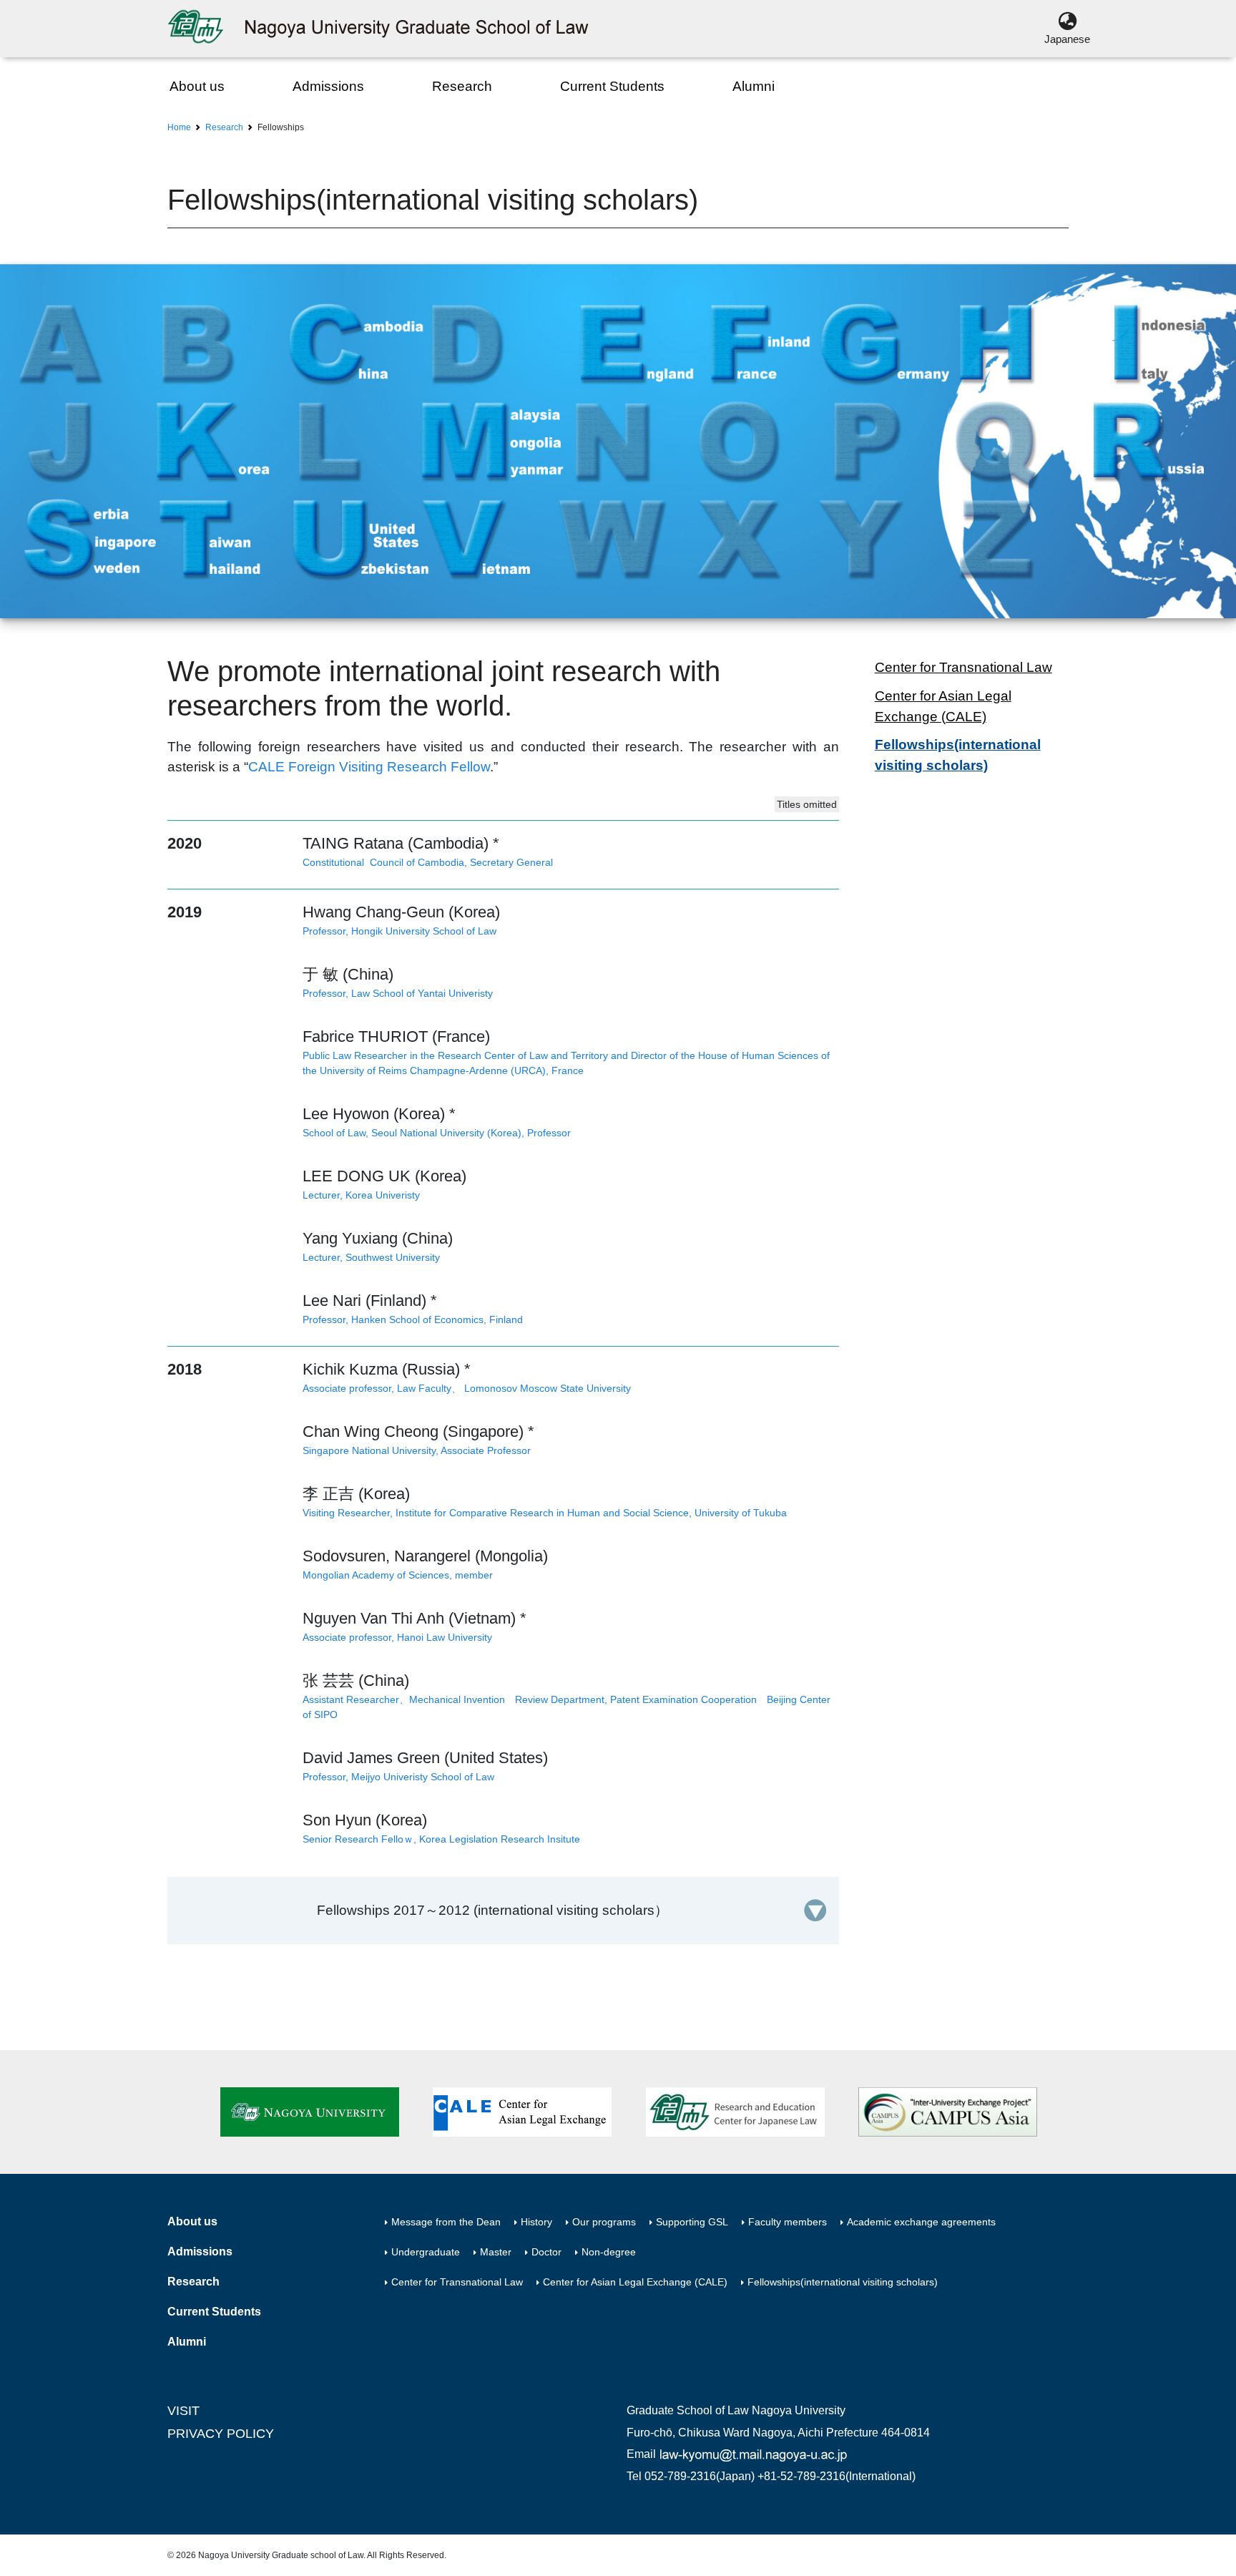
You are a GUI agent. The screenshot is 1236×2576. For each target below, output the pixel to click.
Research (462, 86)
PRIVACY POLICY (221, 2434)
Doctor (546, 2252)
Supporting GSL (692, 2222)
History (536, 2222)
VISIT (183, 2411)
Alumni (754, 86)
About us (197, 86)
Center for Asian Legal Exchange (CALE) (943, 706)
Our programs (604, 2222)
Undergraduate (426, 2252)
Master (496, 2252)
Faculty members (788, 2222)
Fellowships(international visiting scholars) (958, 755)
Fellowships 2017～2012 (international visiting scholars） (492, 1910)
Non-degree (609, 2252)
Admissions (328, 86)
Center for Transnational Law (963, 667)
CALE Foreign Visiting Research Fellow (369, 767)
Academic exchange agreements (921, 2222)
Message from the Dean (446, 2222)
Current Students (612, 86)
